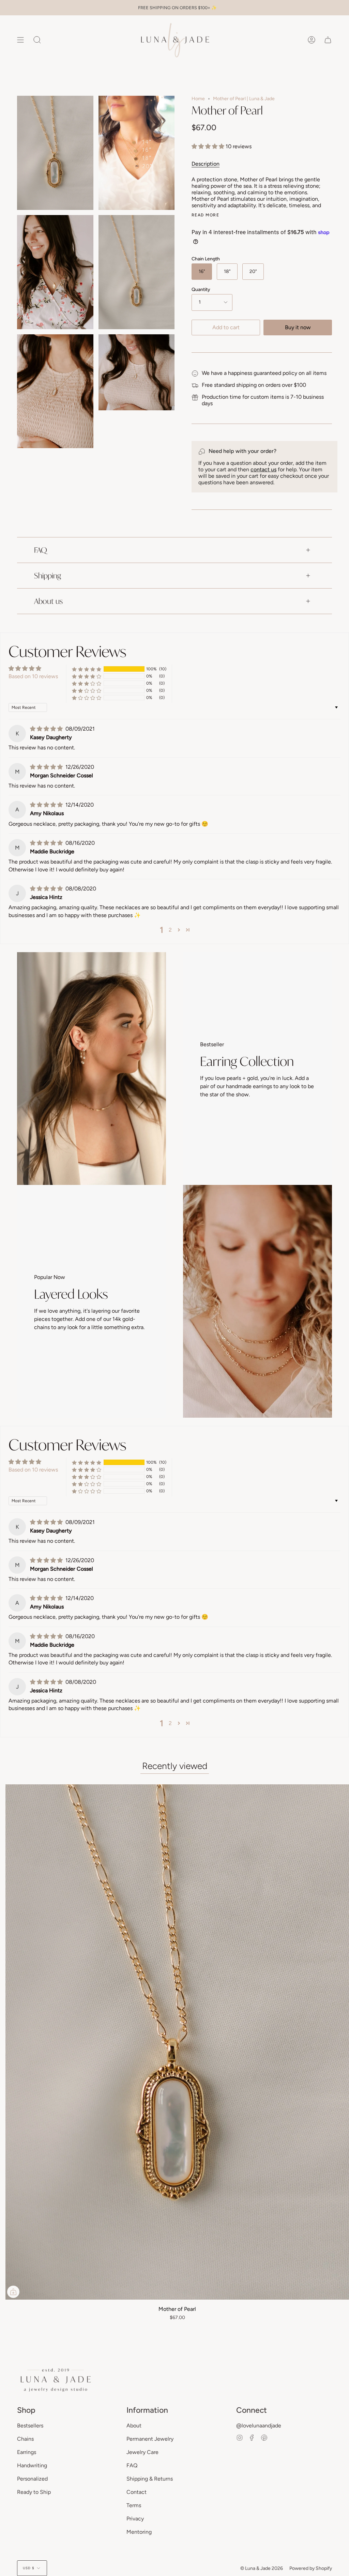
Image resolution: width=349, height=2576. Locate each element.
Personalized (32, 2479)
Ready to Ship (34, 2492)
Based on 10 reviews (33, 676)
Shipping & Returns (150, 2479)
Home (198, 99)
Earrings (27, 2452)
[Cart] (328, 40)
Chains (25, 2439)
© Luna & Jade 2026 (262, 2568)
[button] (209, 146)
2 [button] (170, 930)
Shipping (48, 575)
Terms (134, 2505)
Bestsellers (30, 2426)
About (134, 2426)
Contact (136, 2492)
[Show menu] (20, 40)
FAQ (41, 550)
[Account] (312, 40)
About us (48, 601)
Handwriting (32, 2465)
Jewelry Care (142, 2452)
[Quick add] (13, 2292)
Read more (205, 215)
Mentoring (139, 2532)
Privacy (135, 2519)
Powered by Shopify (311, 2568)
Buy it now (298, 327)
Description (206, 164)
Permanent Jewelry (150, 2439)
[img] (47, 729)
